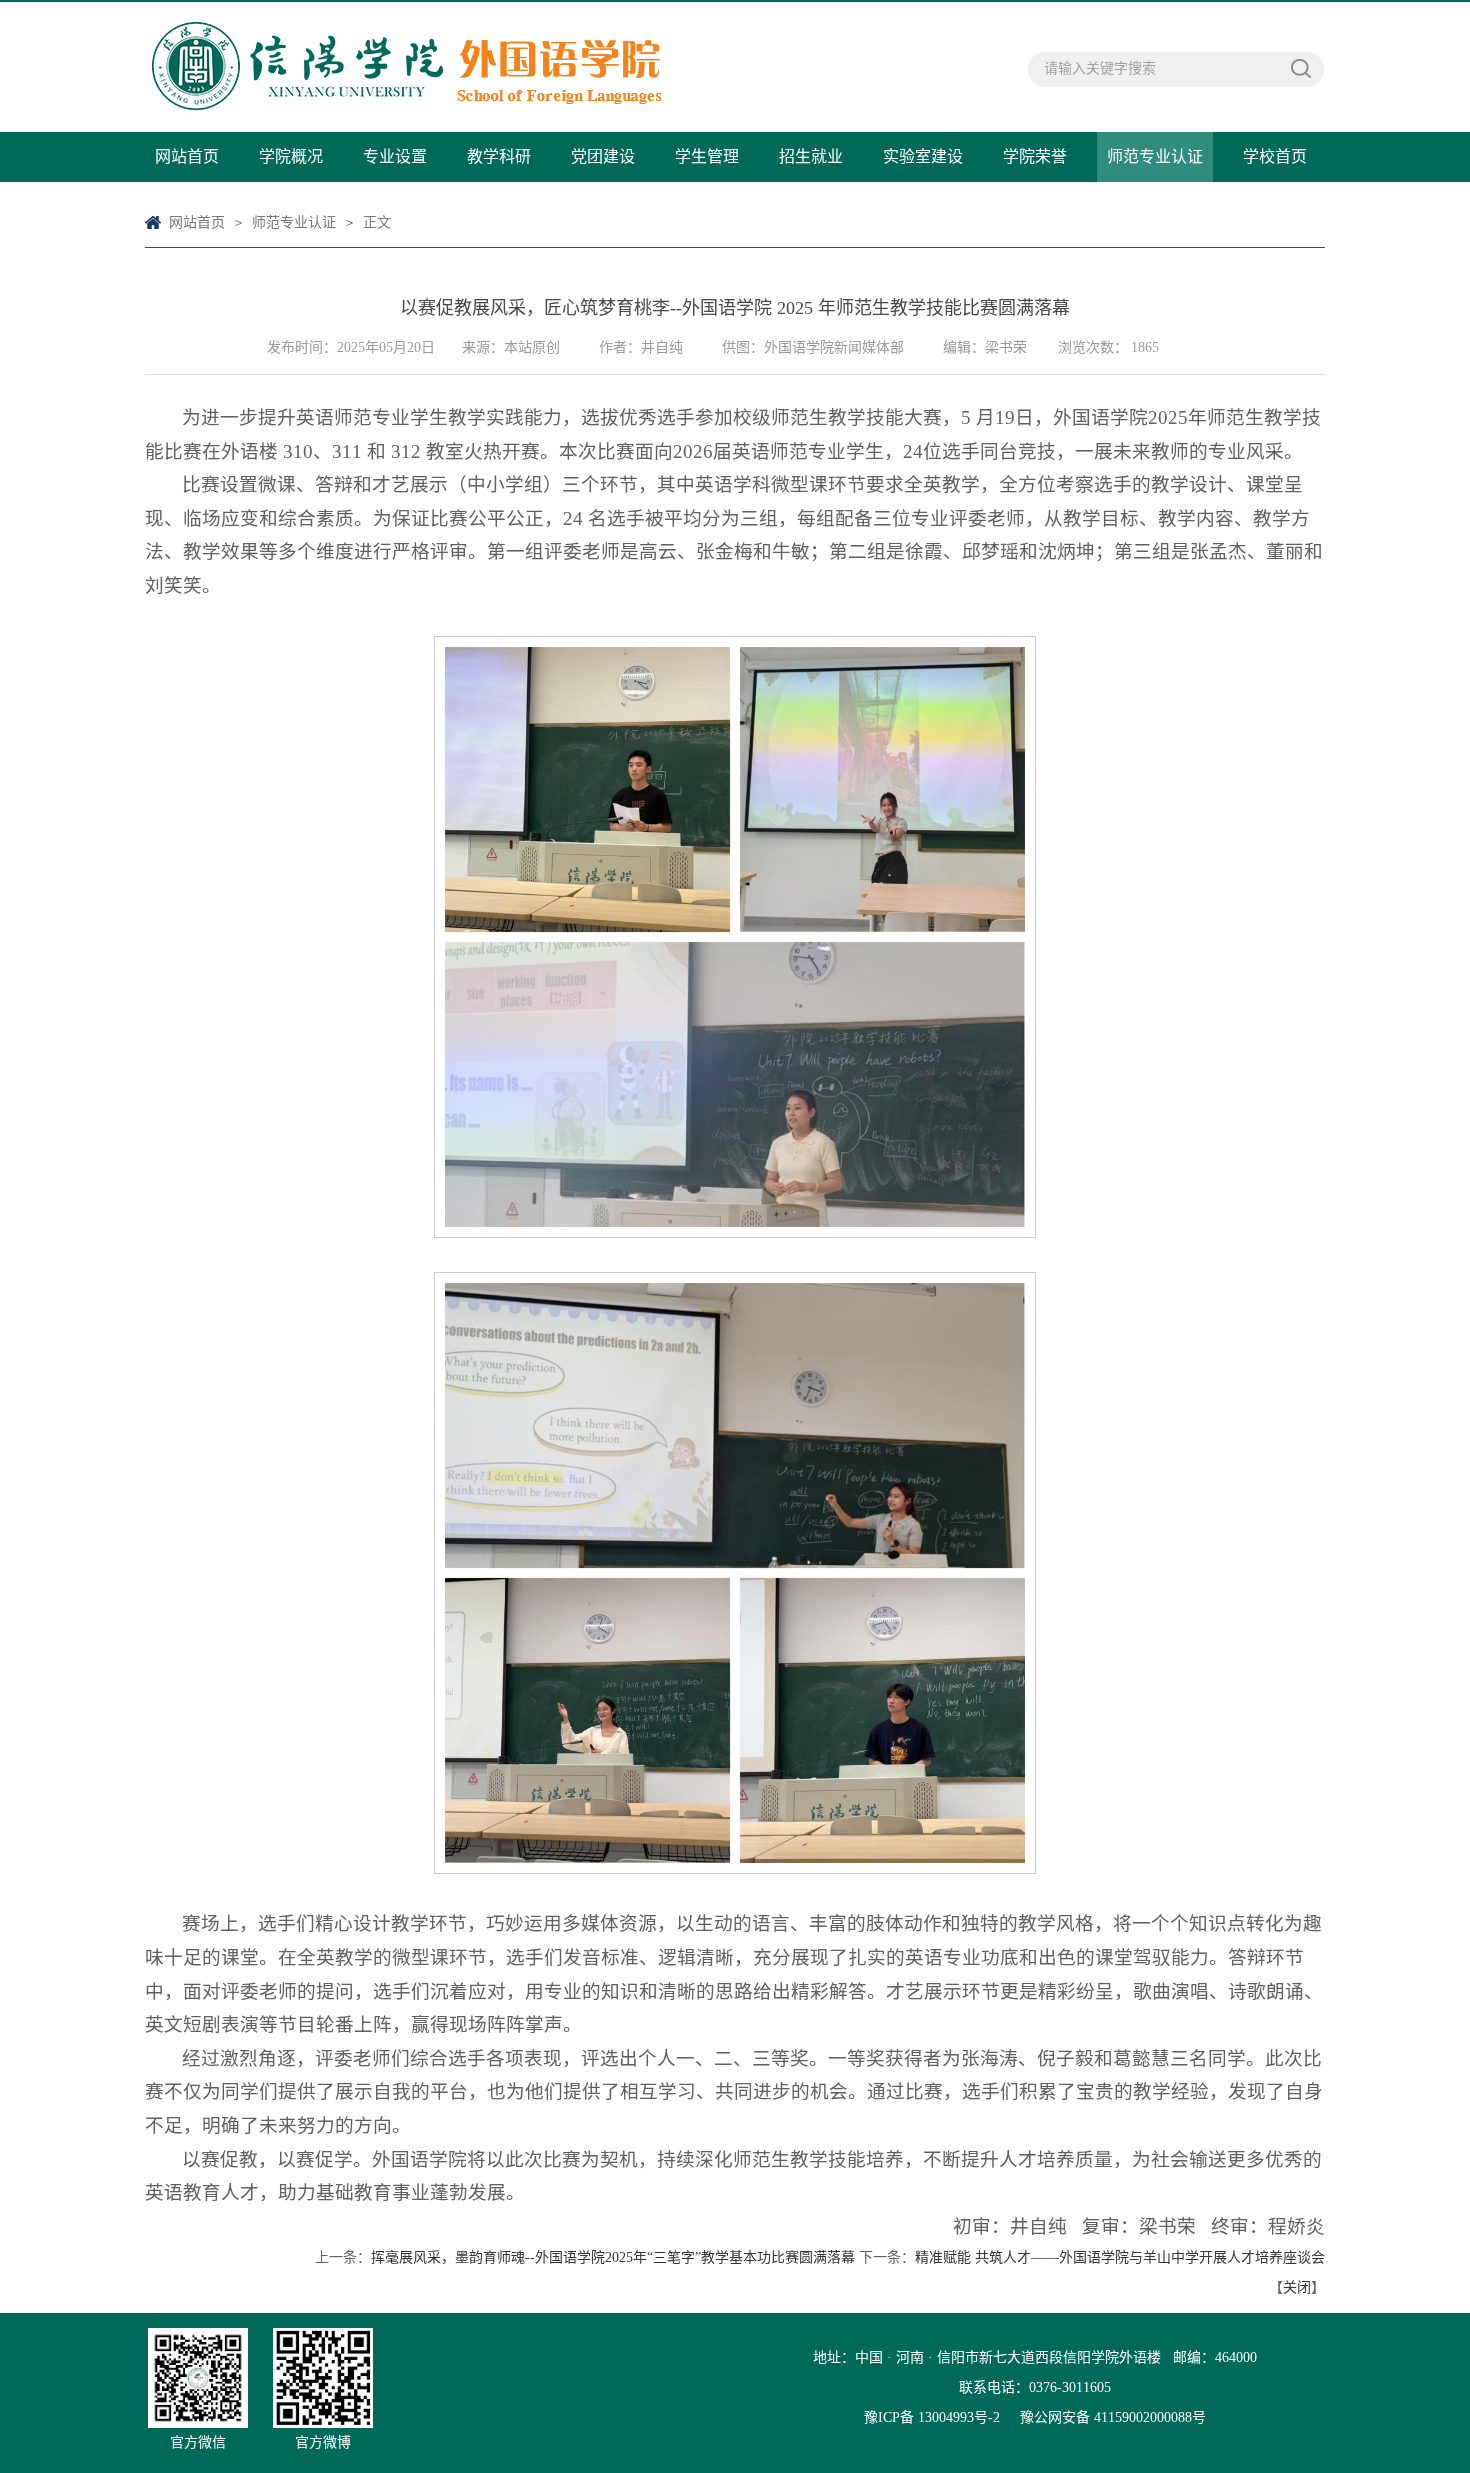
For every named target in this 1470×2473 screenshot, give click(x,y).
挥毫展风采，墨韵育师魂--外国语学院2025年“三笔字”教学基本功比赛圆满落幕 (613, 2257)
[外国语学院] (585, 67)
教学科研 (499, 156)
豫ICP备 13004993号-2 (932, 2417)
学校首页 (1275, 156)
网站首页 (187, 156)
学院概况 (291, 156)
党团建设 (603, 156)
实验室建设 (923, 156)
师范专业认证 (1155, 156)
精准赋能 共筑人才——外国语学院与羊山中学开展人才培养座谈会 (1120, 2257)
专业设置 (395, 156)
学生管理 (707, 156)
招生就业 (811, 156)
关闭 (1297, 2287)
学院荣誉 (1035, 156)
